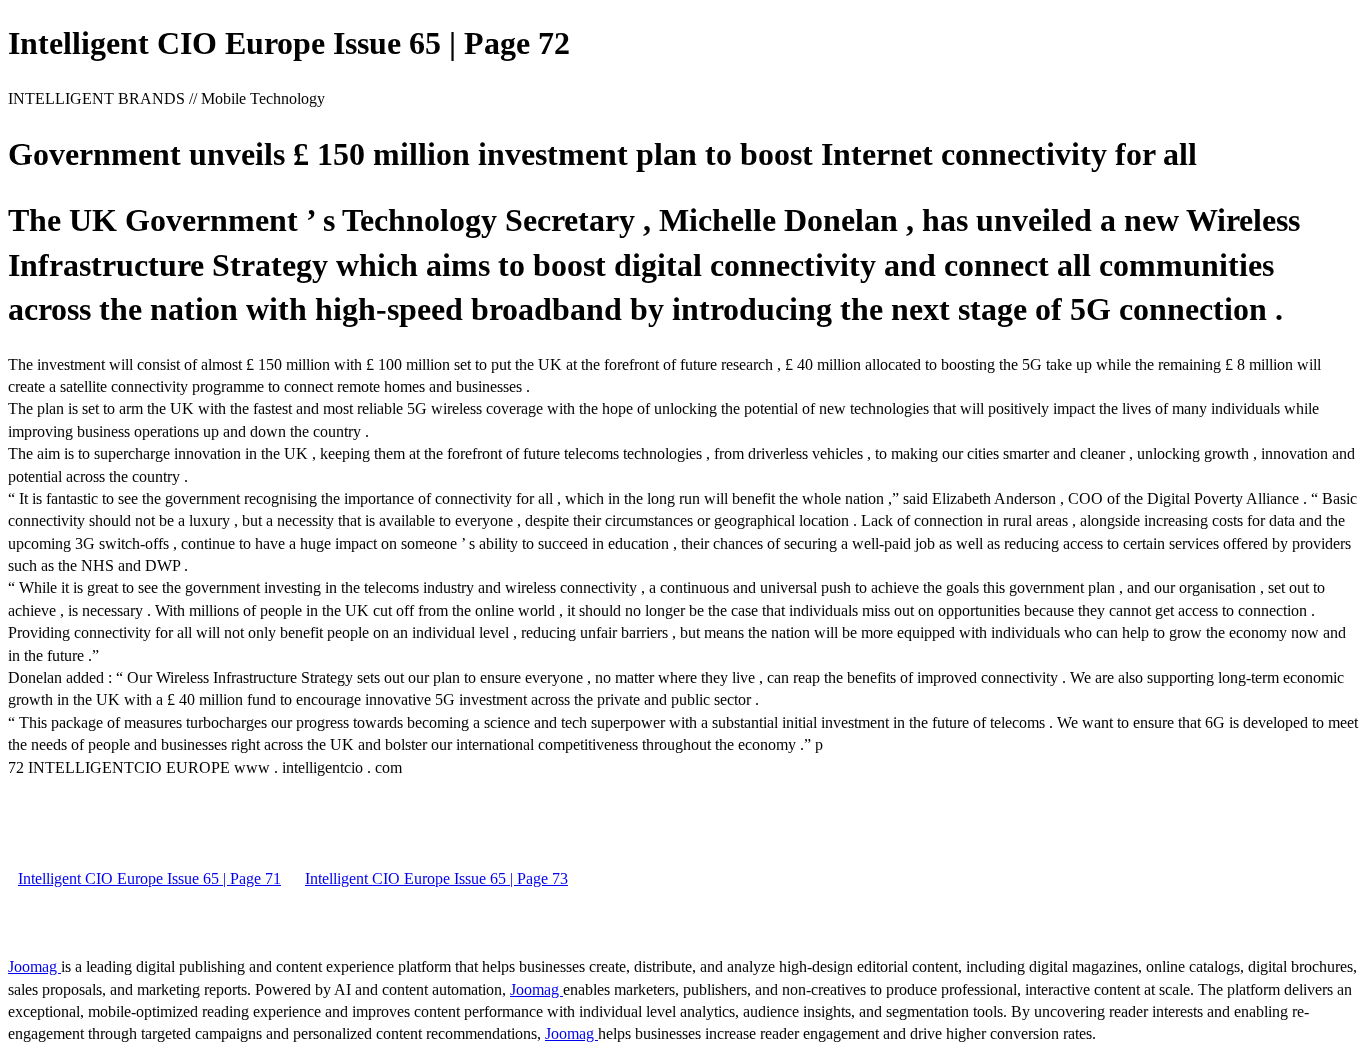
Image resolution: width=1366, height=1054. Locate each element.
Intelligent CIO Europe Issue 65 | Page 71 (149, 878)
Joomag (34, 966)
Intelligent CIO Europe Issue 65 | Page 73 (436, 878)
